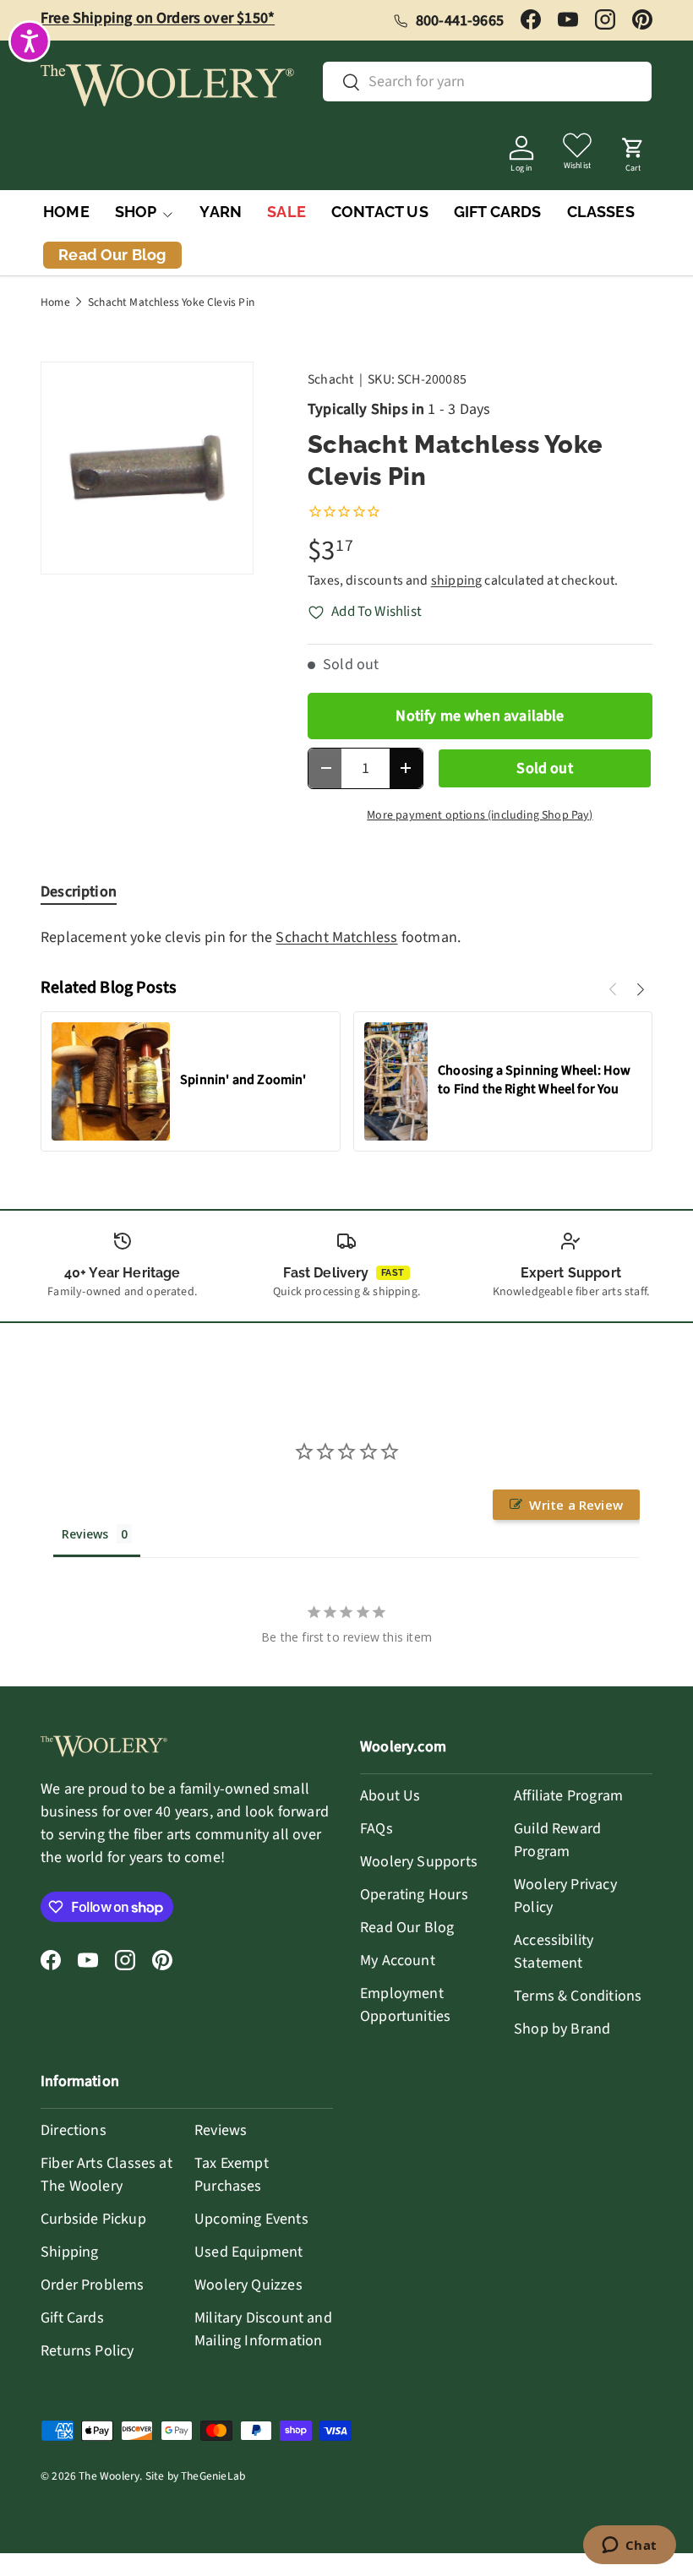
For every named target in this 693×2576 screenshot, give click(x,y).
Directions (74, 2130)
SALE (286, 212)
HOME (66, 212)
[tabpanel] (346, 937)
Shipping (69, 2252)
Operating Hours (414, 1895)
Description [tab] (79, 892)
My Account (398, 1961)
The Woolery (109, 2476)
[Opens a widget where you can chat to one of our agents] (629, 2546)
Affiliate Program (568, 1796)
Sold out (544, 768)
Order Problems (93, 2285)
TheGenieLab (213, 2476)
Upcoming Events (251, 2219)
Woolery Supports (419, 1862)
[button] (633, 150)
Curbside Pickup (93, 2219)
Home (55, 302)
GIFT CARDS (498, 212)
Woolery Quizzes (248, 2285)
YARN (221, 212)
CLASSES (601, 212)
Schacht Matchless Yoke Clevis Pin (171, 302)
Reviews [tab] (85, 1534)
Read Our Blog (407, 1928)
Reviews (221, 2130)
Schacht (330, 379)
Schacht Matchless (336, 937)
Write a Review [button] (576, 1505)
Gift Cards (72, 2318)
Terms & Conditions (578, 1996)
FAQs (377, 1829)
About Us (390, 1796)
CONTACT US (380, 212)
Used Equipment (249, 2252)
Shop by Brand (562, 2029)
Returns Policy (87, 2351)
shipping (456, 580)
